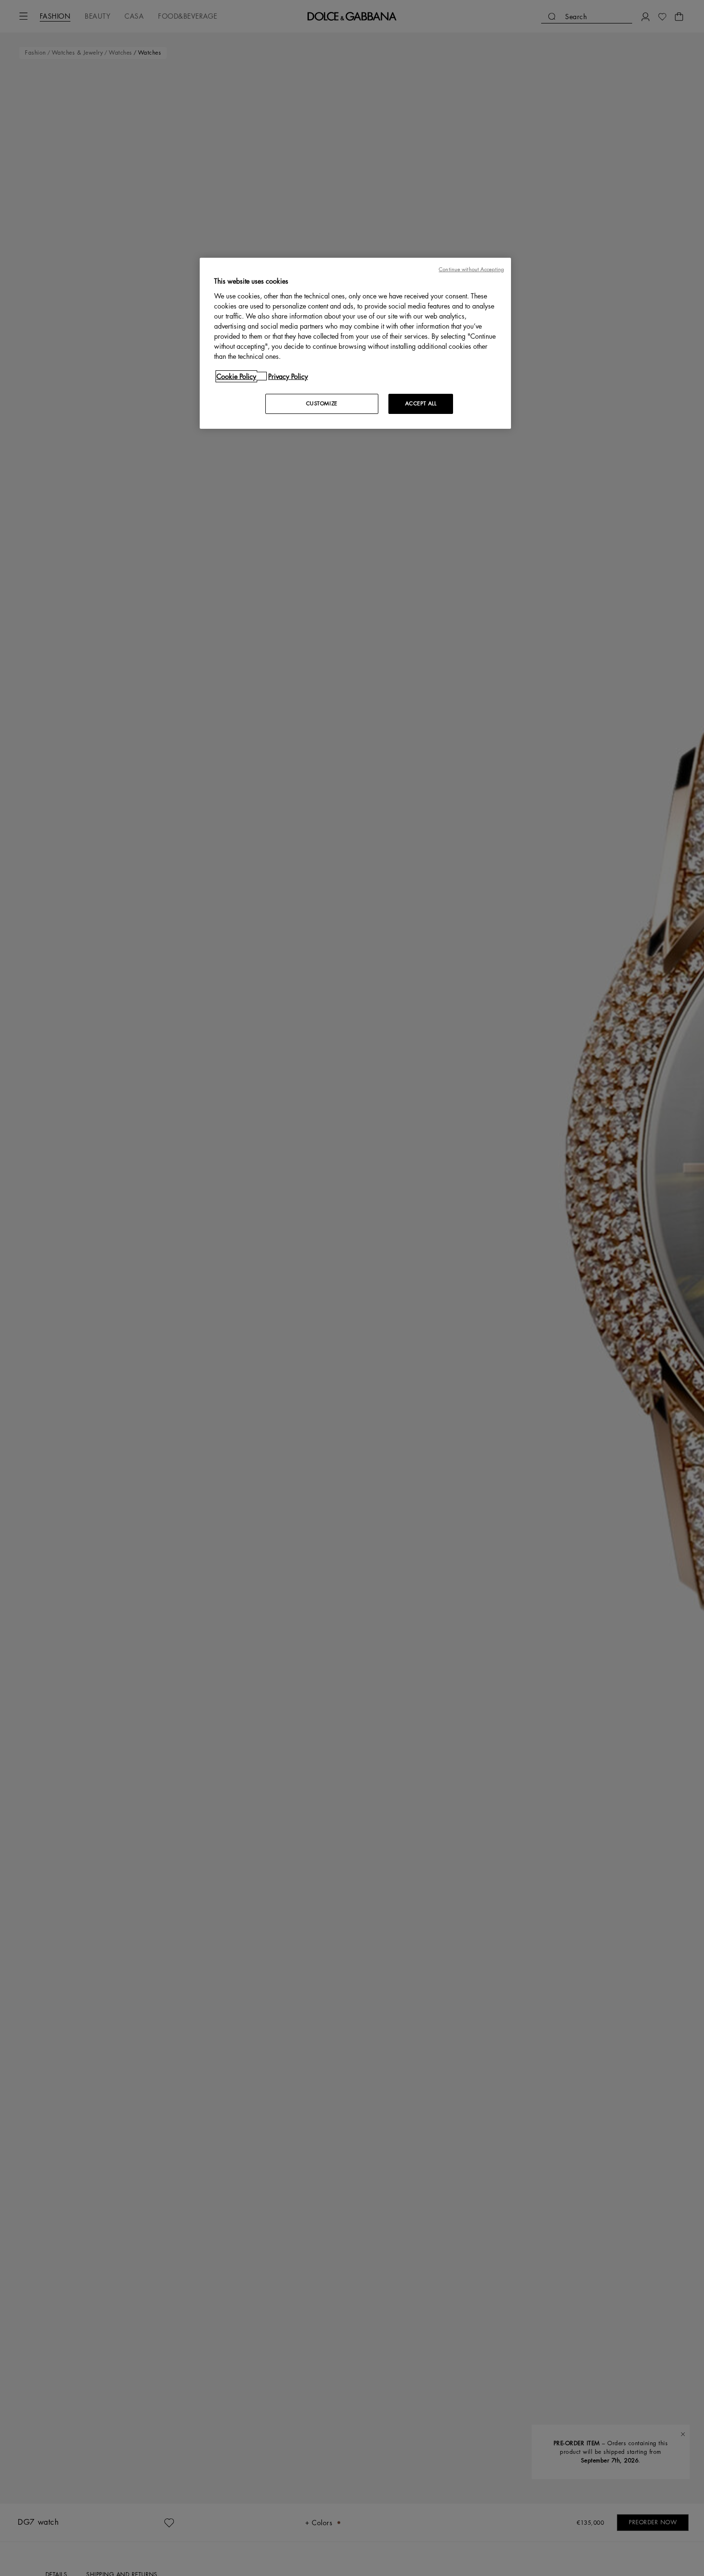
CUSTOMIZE (322, 403)
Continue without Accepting (471, 269)
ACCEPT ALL (421, 403)
